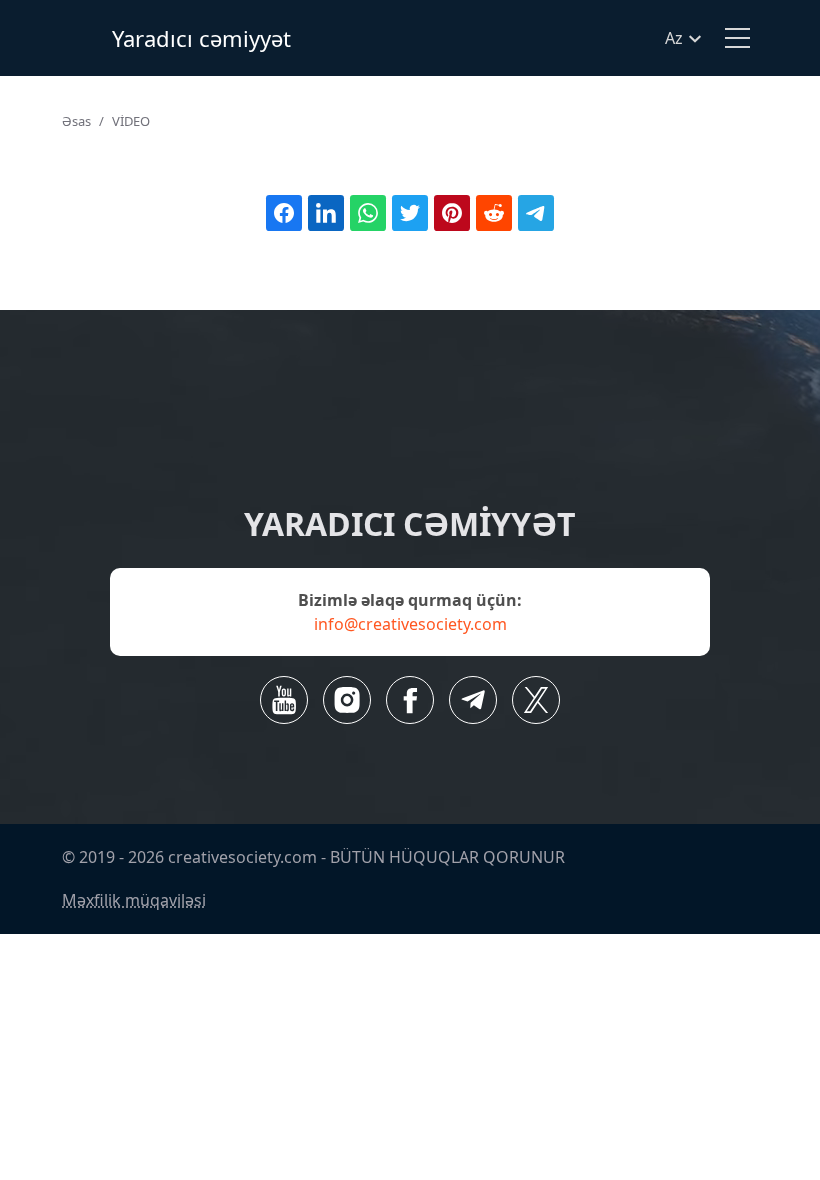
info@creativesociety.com (410, 624)
